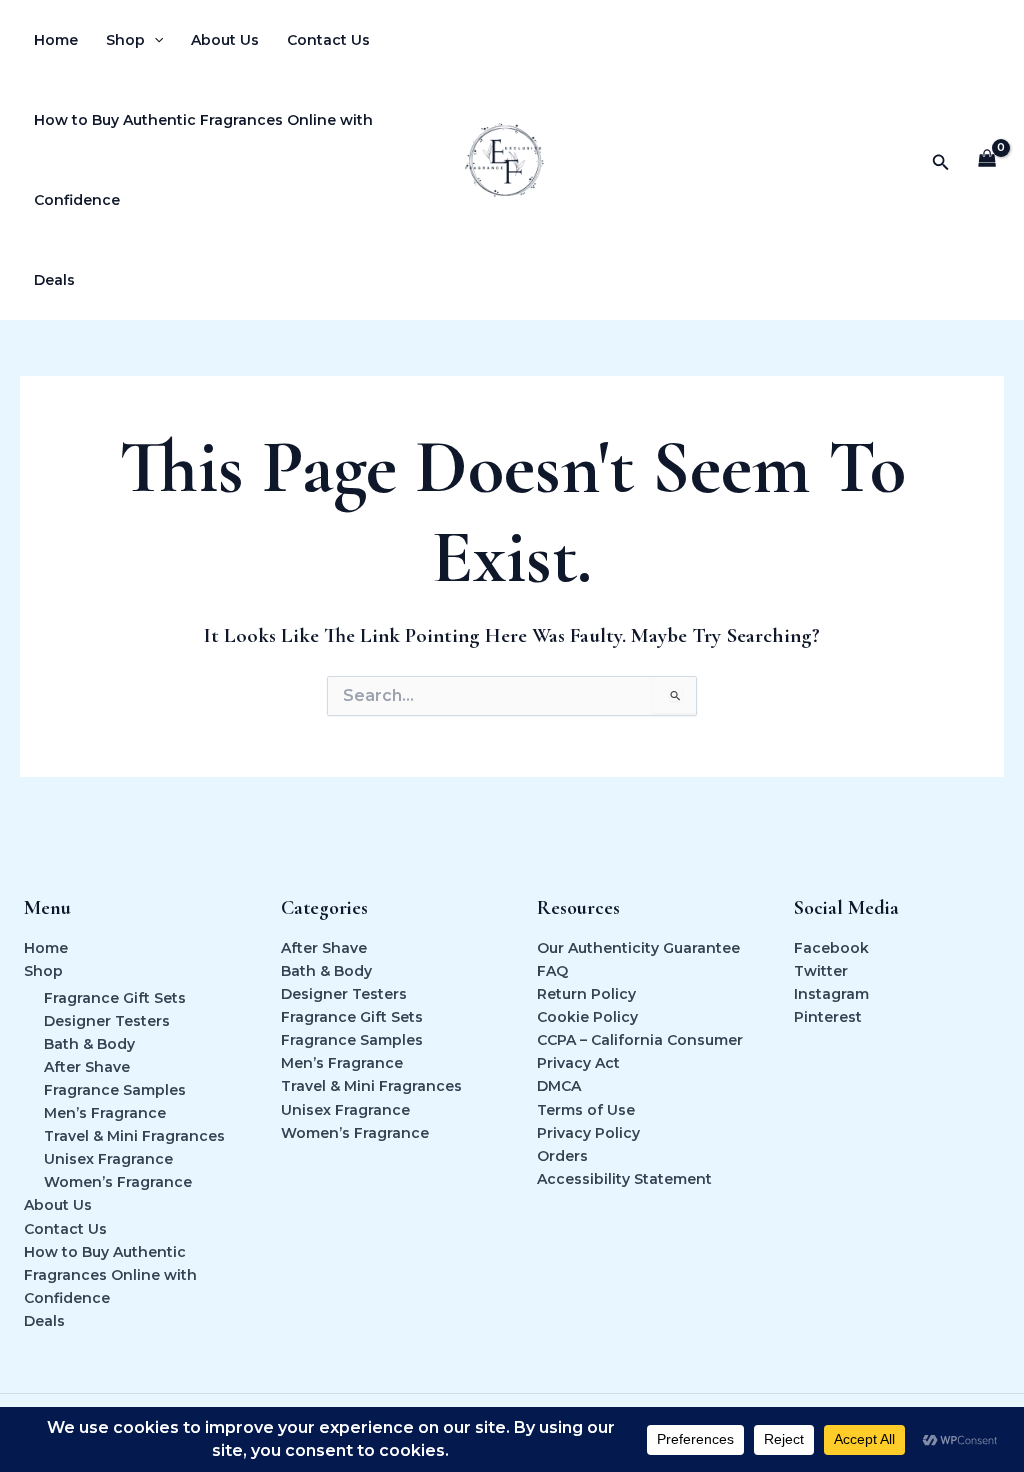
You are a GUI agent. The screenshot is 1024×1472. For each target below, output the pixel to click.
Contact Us (328, 40)
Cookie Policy (587, 1017)
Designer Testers (107, 1021)
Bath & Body (89, 1044)
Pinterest (828, 1017)
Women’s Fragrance (118, 1182)
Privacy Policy (588, 1133)
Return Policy (586, 994)
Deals (54, 280)
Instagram (831, 994)
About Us (225, 40)
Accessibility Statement (624, 1179)
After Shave (87, 1067)
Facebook (831, 948)
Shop (125, 40)
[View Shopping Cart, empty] (987, 160)
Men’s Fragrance (105, 1113)
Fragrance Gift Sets (115, 998)
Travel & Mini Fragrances (134, 1136)
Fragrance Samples (115, 1090)
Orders (562, 1156)
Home (56, 40)
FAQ (552, 971)
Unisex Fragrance (108, 1159)
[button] (154, 40)
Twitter (821, 971)
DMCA (559, 1086)
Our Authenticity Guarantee (638, 948)
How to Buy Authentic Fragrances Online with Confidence (203, 160)
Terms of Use (586, 1110)
